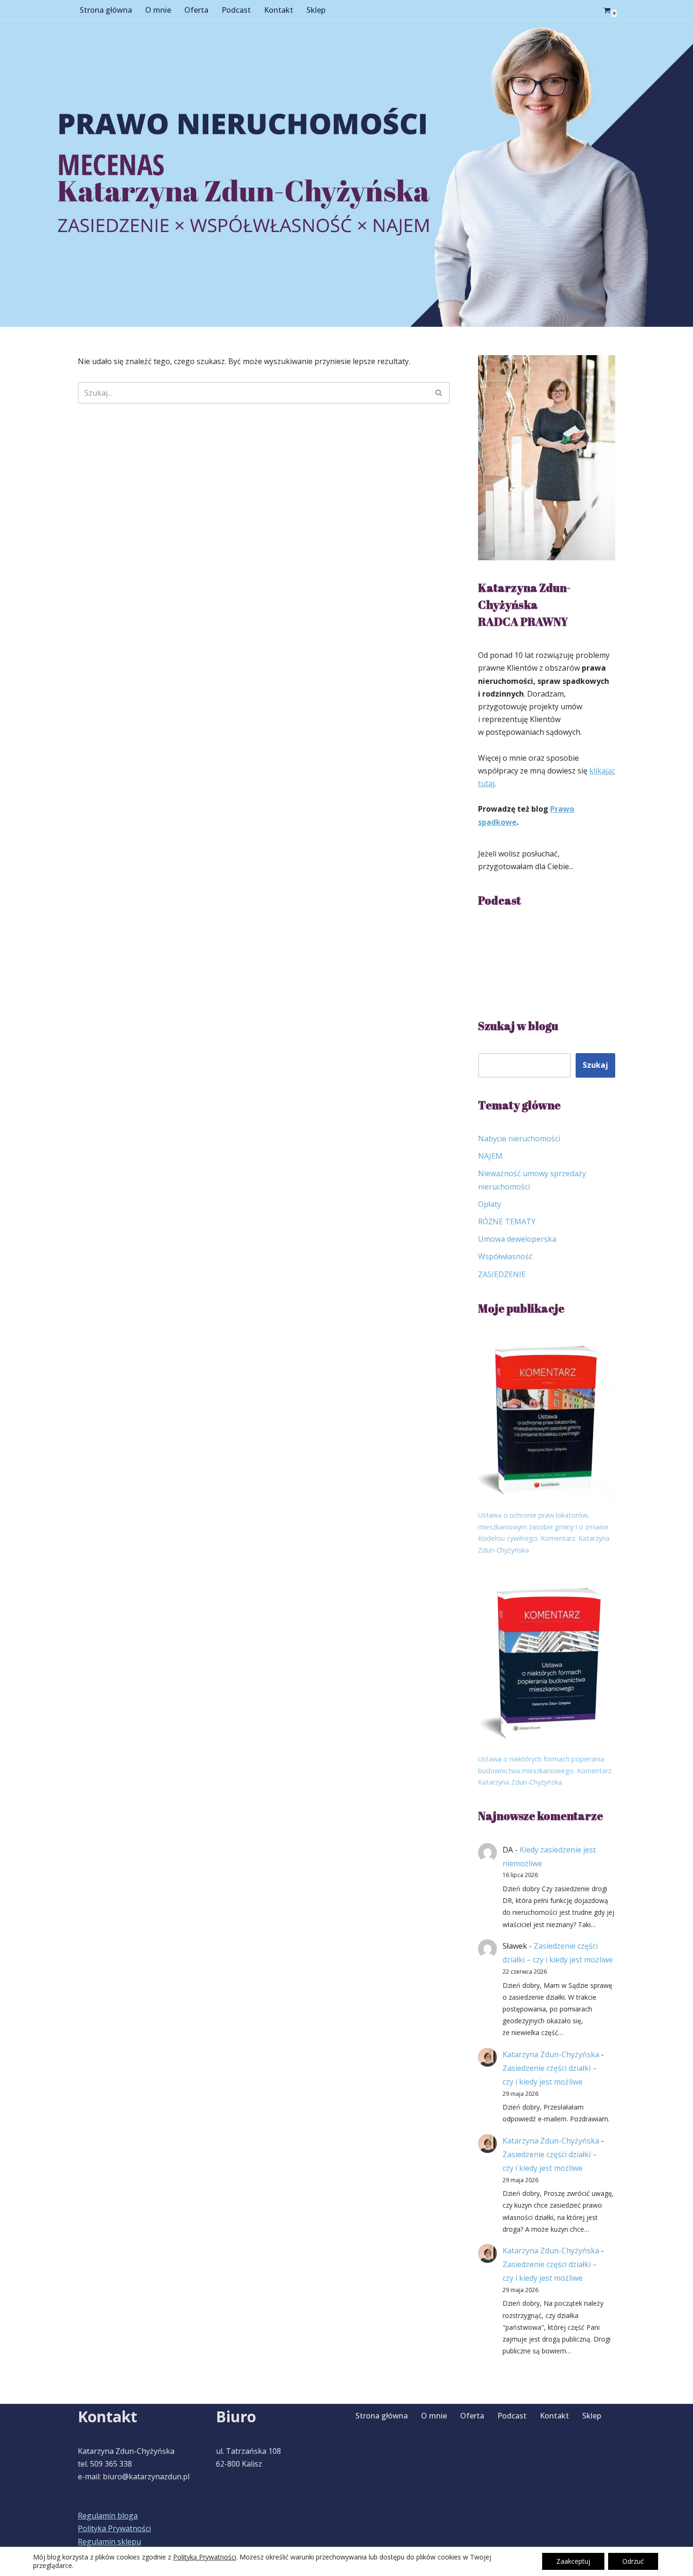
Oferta (196, 10)
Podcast (236, 10)
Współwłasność (505, 1256)
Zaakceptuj (573, 2561)
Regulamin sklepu (109, 2542)
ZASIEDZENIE (502, 1274)
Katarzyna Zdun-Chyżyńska (551, 2054)
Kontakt (279, 10)
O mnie (158, 10)
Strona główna (106, 10)
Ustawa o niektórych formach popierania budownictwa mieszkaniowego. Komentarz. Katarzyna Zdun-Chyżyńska (545, 1770)
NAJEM (490, 1156)
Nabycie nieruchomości (519, 1138)
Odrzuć (633, 2561)
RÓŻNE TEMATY (507, 1222)
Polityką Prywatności (205, 2557)
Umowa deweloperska (517, 1239)
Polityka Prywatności (114, 2528)
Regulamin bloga (108, 2516)
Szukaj (595, 1065)
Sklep (316, 10)
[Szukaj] (439, 393)
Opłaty (490, 1204)
